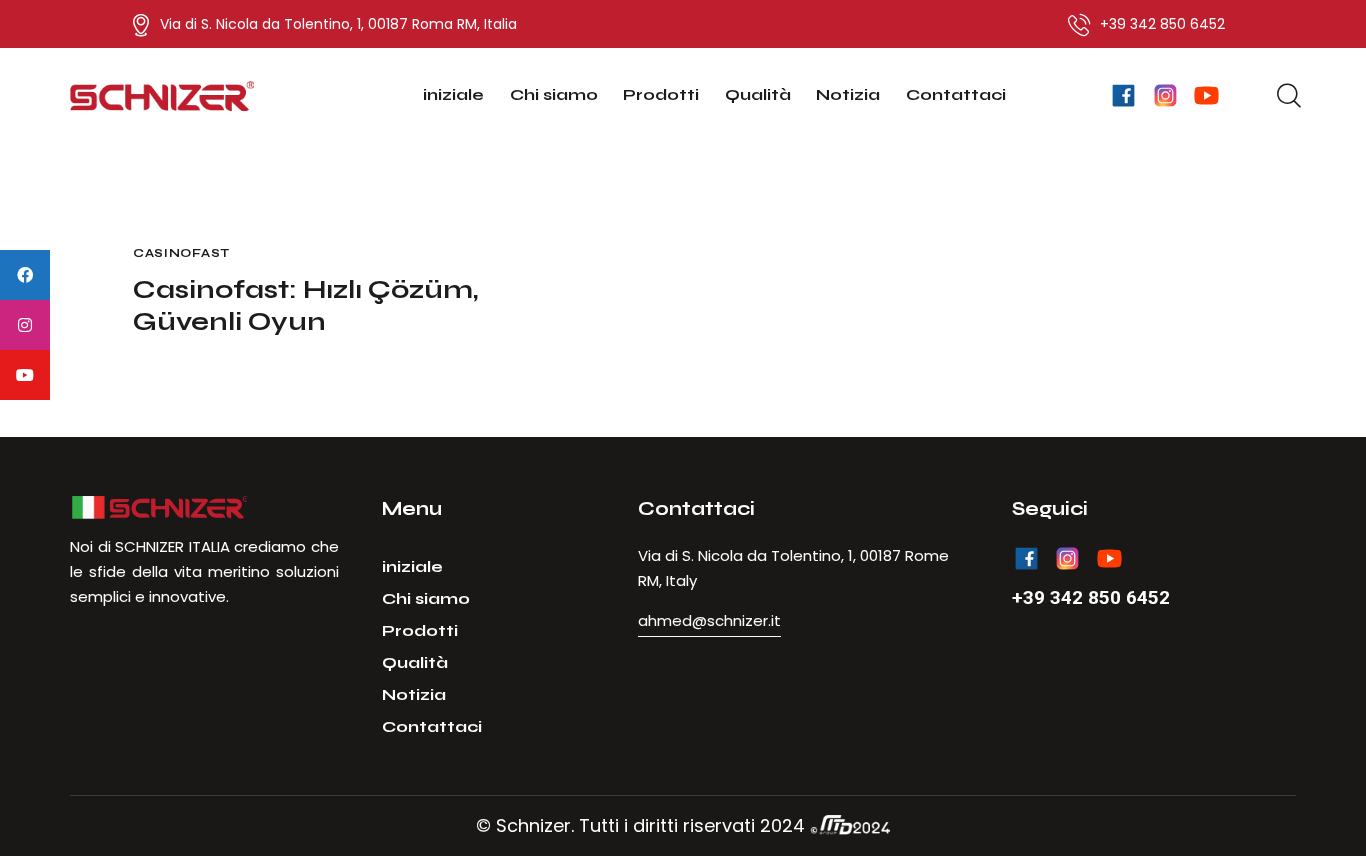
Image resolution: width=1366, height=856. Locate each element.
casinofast (181, 253)
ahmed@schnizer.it (709, 620)
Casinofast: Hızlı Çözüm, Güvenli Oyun (305, 305)
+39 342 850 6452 (1091, 597)
